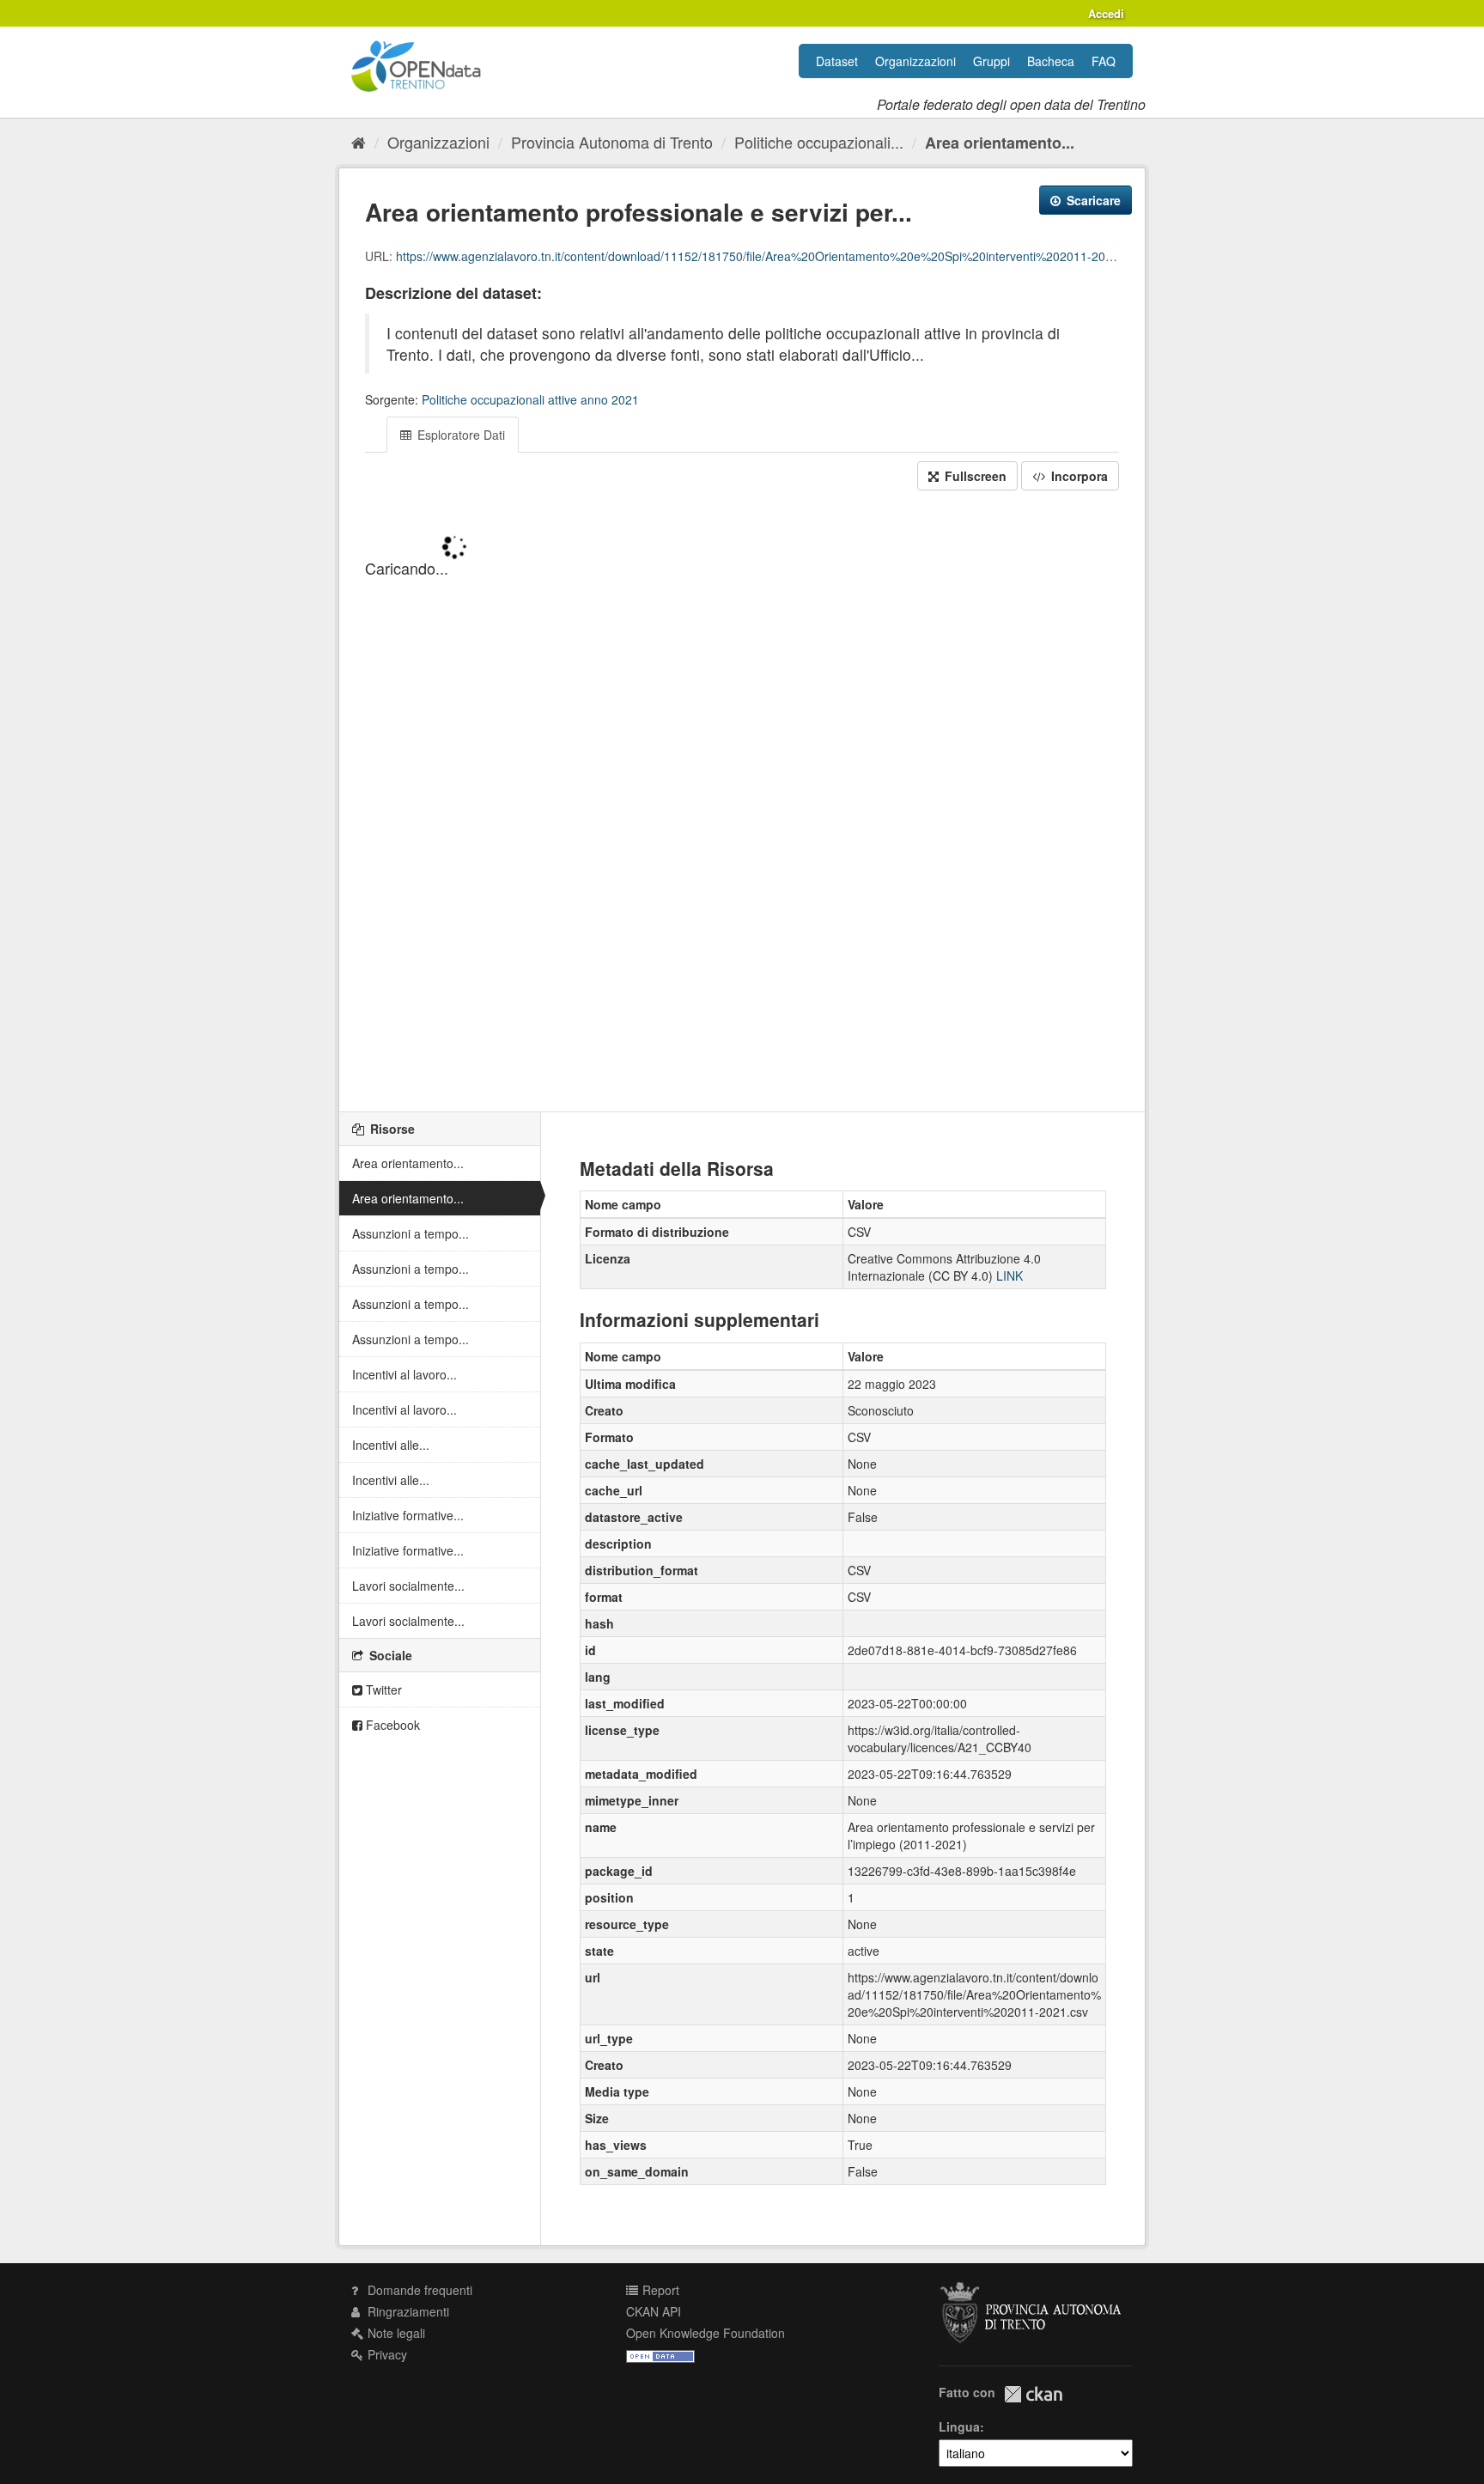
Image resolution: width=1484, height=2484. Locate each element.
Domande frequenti (418, 2290)
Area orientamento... (1000, 143)
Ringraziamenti (407, 2311)
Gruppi (991, 61)
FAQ (1104, 61)
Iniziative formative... (408, 1515)
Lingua (959, 2426)
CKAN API (654, 2311)
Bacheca (1051, 61)
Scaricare (1092, 200)
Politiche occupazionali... (819, 142)
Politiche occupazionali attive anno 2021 (530, 399)
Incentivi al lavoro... (404, 1374)
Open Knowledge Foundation (706, 2333)
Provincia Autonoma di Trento (612, 142)
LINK (1010, 1275)
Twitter (382, 1689)
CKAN (1033, 2394)
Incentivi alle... (391, 1445)
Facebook (391, 1725)
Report (659, 2290)
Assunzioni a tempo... (411, 1233)
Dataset (837, 61)
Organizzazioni (915, 61)
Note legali (395, 2333)
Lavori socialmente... (408, 1586)
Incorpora (1078, 476)
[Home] (359, 142)
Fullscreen (974, 476)
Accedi (1106, 13)
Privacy (386, 2354)
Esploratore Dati (459, 435)
